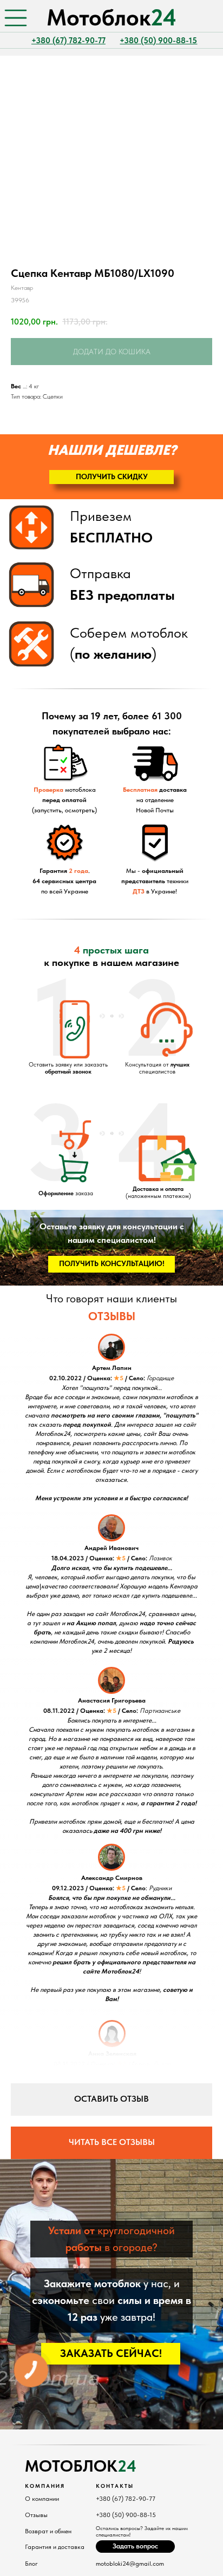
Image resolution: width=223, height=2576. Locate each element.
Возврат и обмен (48, 2531)
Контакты (115, 2486)
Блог (31, 2564)
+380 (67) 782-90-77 (126, 2499)
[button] (111, 477)
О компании (42, 2499)
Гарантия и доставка (55, 2547)
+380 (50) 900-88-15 (126, 2515)
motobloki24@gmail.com (130, 2564)
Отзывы (36, 2515)
